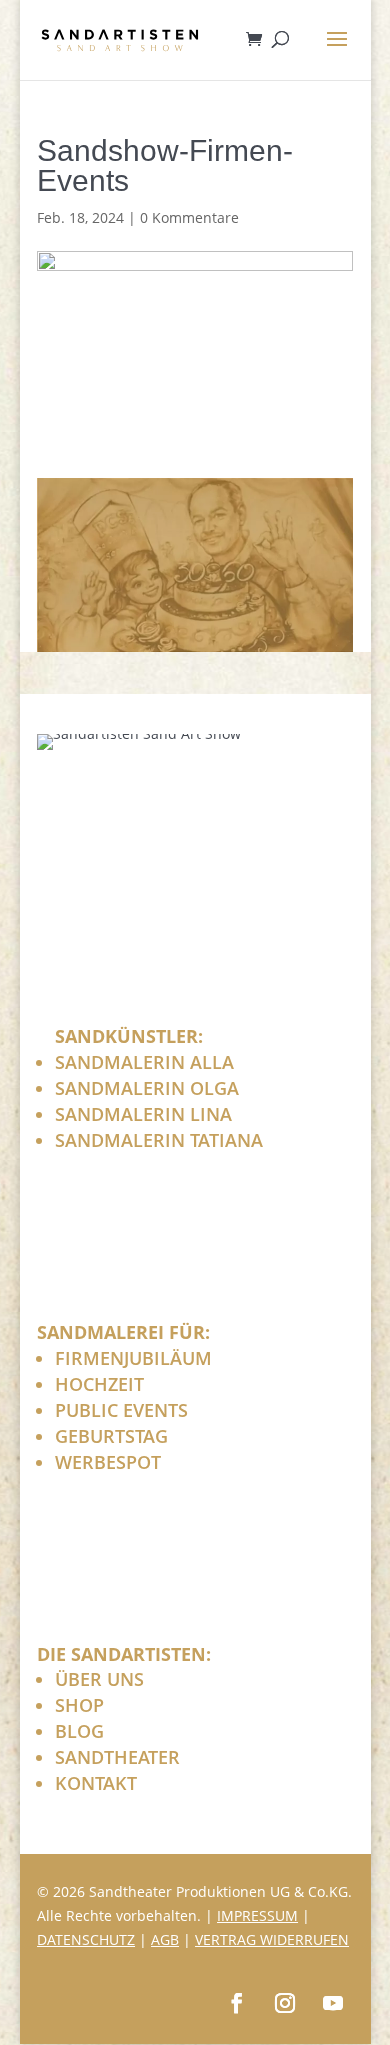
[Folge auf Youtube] (333, 2003)
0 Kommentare (189, 217)
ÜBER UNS (99, 1679)
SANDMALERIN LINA (143, 1114)
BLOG (79, 1731)
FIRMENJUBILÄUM (133, 1358)
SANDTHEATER (117, 1757)
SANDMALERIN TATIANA (159, 1140)
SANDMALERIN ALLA (144, 1062)
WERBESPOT (108, 1462)
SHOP (79, 1705)
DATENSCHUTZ (86, 1939)
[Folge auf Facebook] (237, 2003)
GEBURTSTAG (111, 1436)
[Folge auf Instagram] (285, 2003)
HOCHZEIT (99, 1384)
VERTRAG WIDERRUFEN (272, 1939)
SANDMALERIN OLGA (147, 1088)
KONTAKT (96, 1783)
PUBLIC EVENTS (121, 1410)
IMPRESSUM (257, 1915)
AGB (165, 1939)
